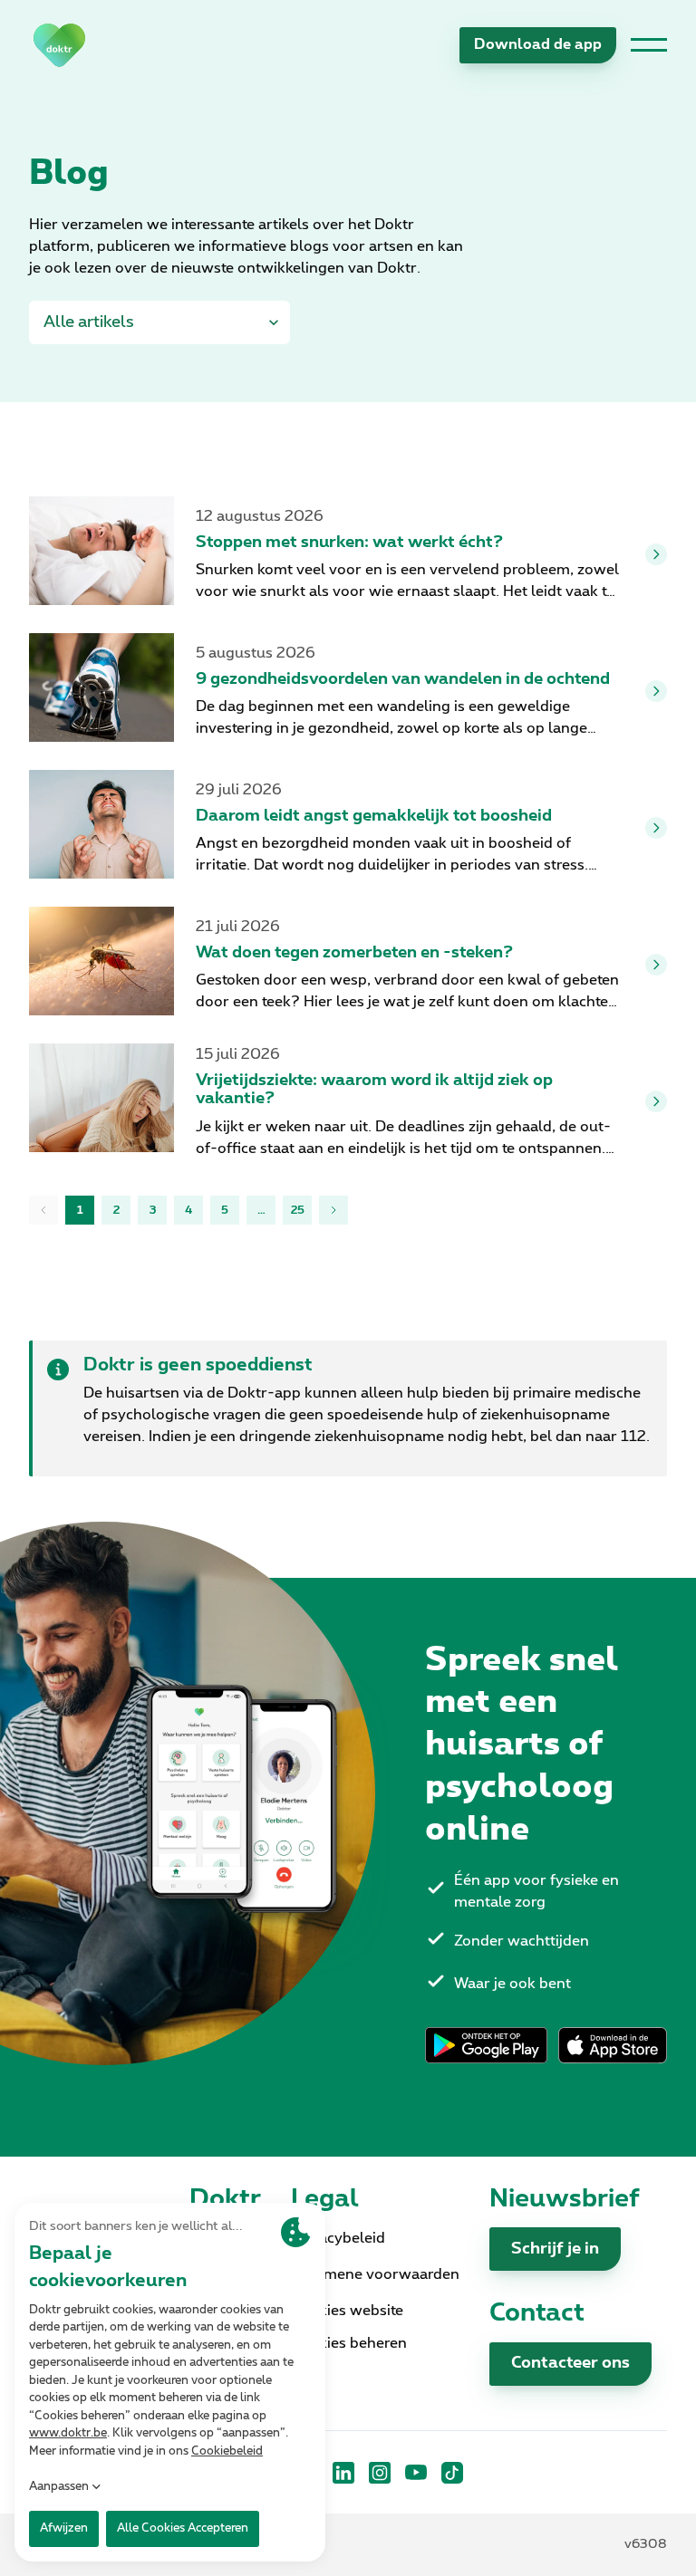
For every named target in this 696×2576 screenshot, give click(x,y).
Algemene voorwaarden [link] (375, 2274)
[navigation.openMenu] (649, 45)
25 (298, 1210)
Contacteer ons (570, 2363)
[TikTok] (452, 2473)
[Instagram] (380, 2473)
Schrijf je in (555, 2249)
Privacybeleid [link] (338, 2238)
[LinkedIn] (343, 2473)
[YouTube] (416, 2473)
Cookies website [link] (347, 2311)
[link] (59, 45)
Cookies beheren (349, 2343)
